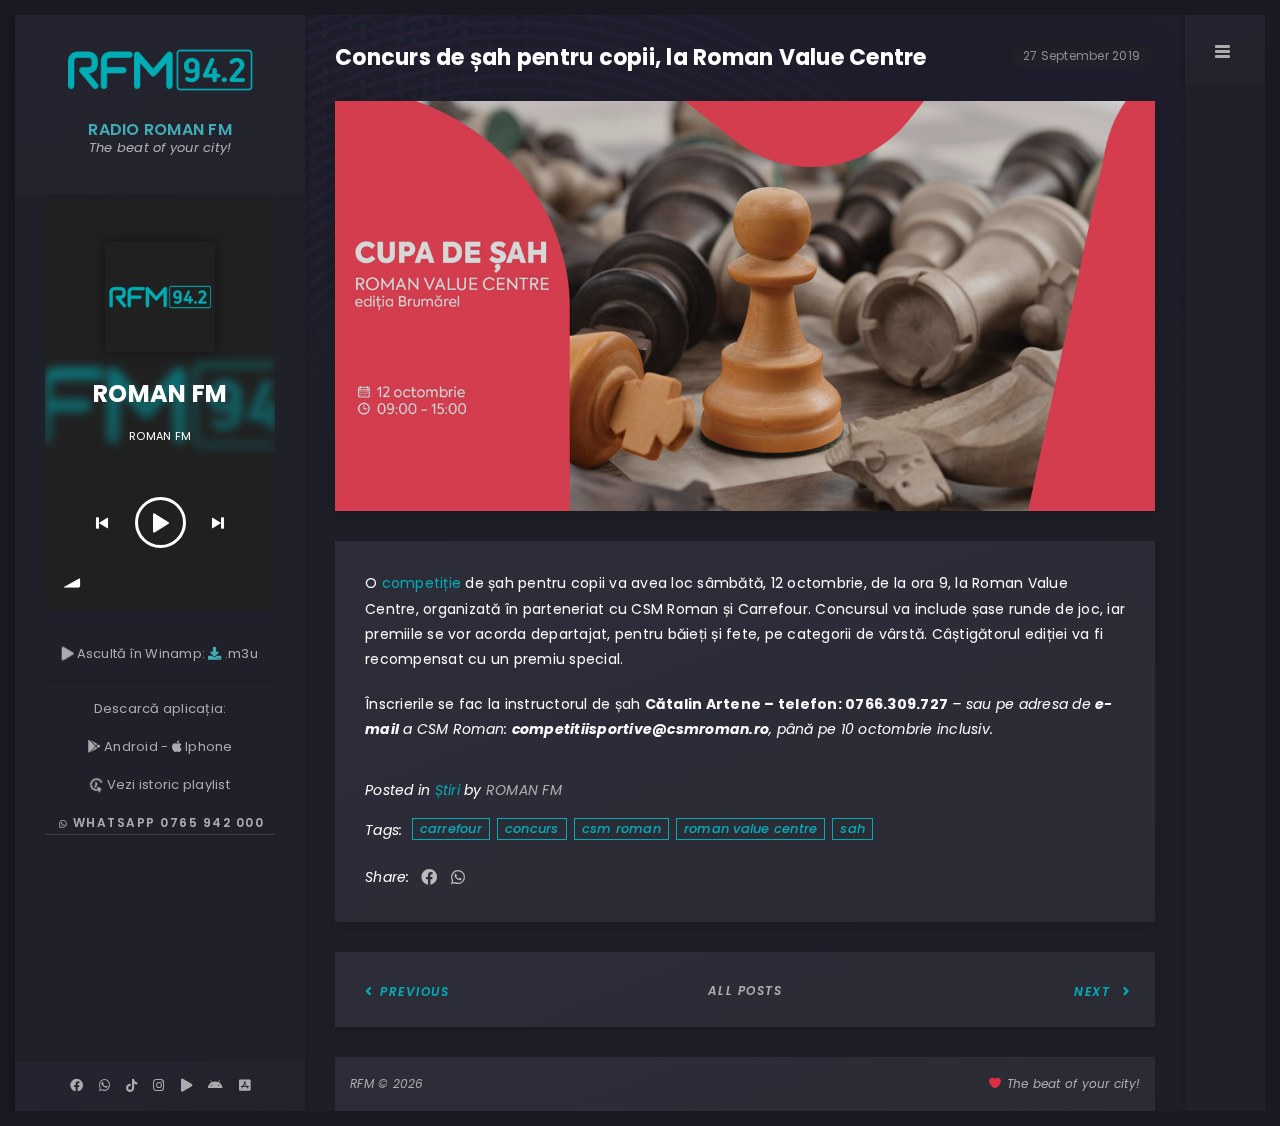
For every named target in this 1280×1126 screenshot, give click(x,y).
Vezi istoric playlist (166, 784)
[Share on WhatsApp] (458, 878)
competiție (422, 583)
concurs (532, 828)
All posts (745, 990)
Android (129, 746)
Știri (447, 790)
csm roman (621, 828)
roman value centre (751, 828)
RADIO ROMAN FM (160, 129)
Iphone (207, 746)
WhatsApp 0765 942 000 (166, 822)
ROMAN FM (524, 790)
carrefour (451, 828)
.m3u (240, 653)
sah (852, 828)
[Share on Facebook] (429, 878)
